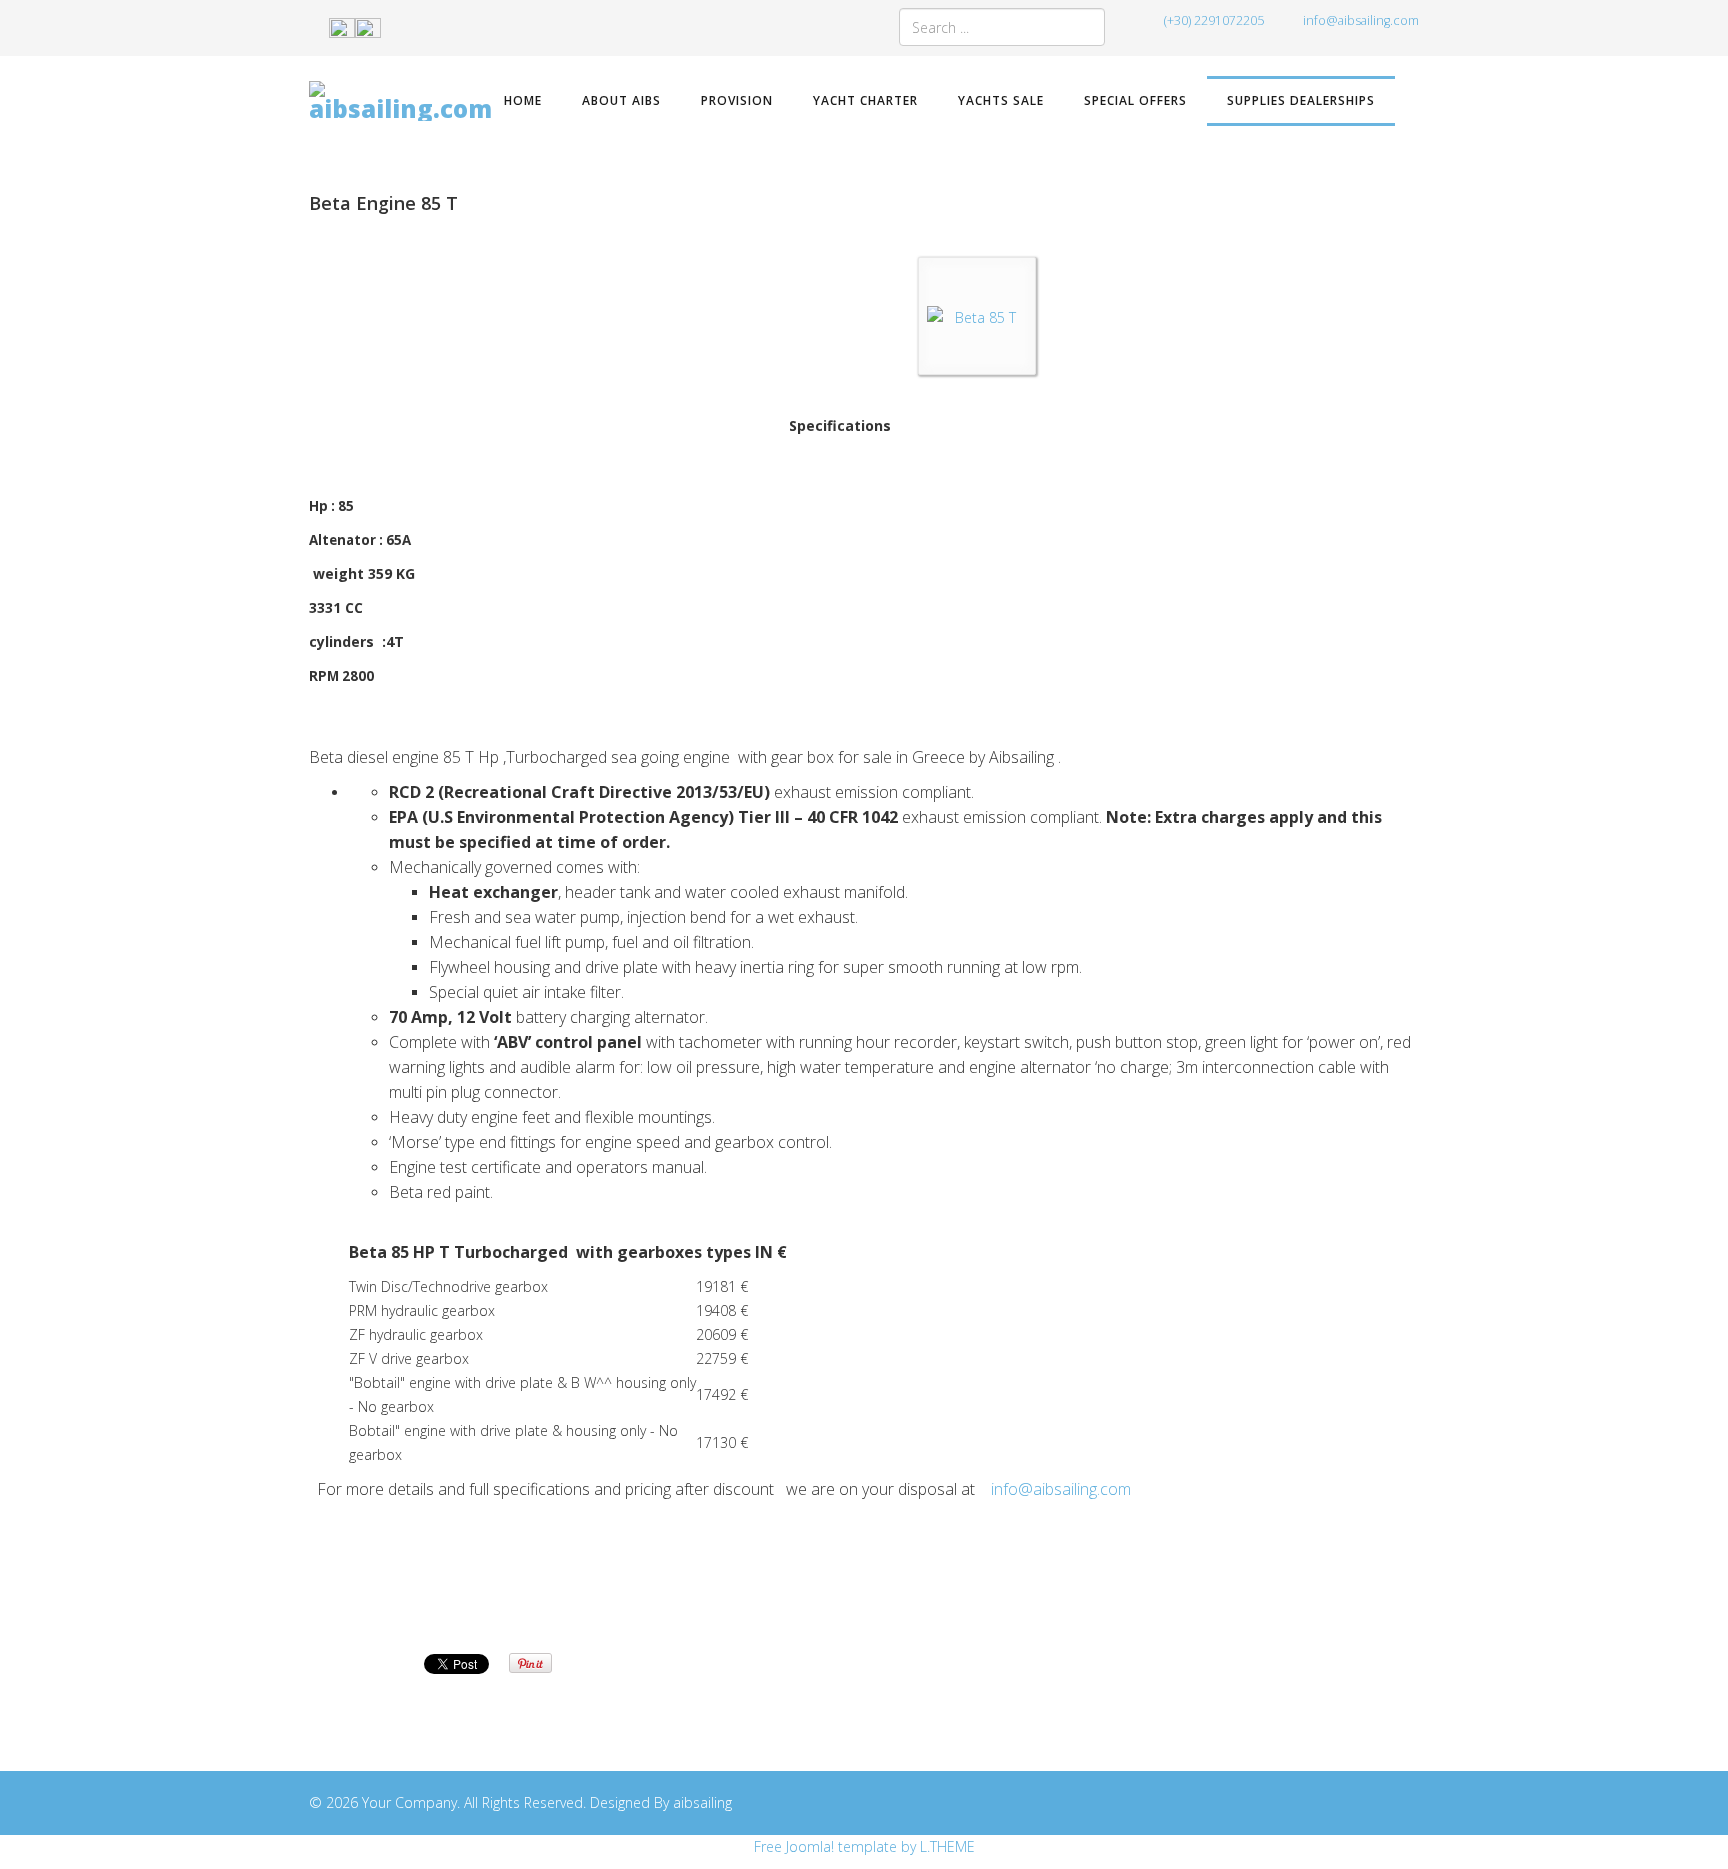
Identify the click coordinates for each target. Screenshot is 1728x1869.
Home (523, 100)
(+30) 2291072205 (1214, 20)
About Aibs (621, 100)
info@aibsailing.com (1361, 20)
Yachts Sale (1001, 100)
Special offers (1135, 100)
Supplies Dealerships (1301, 100)
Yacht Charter (865, 100)
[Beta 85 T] (977, 318)
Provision (737, 100)
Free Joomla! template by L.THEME (864, 1846)
